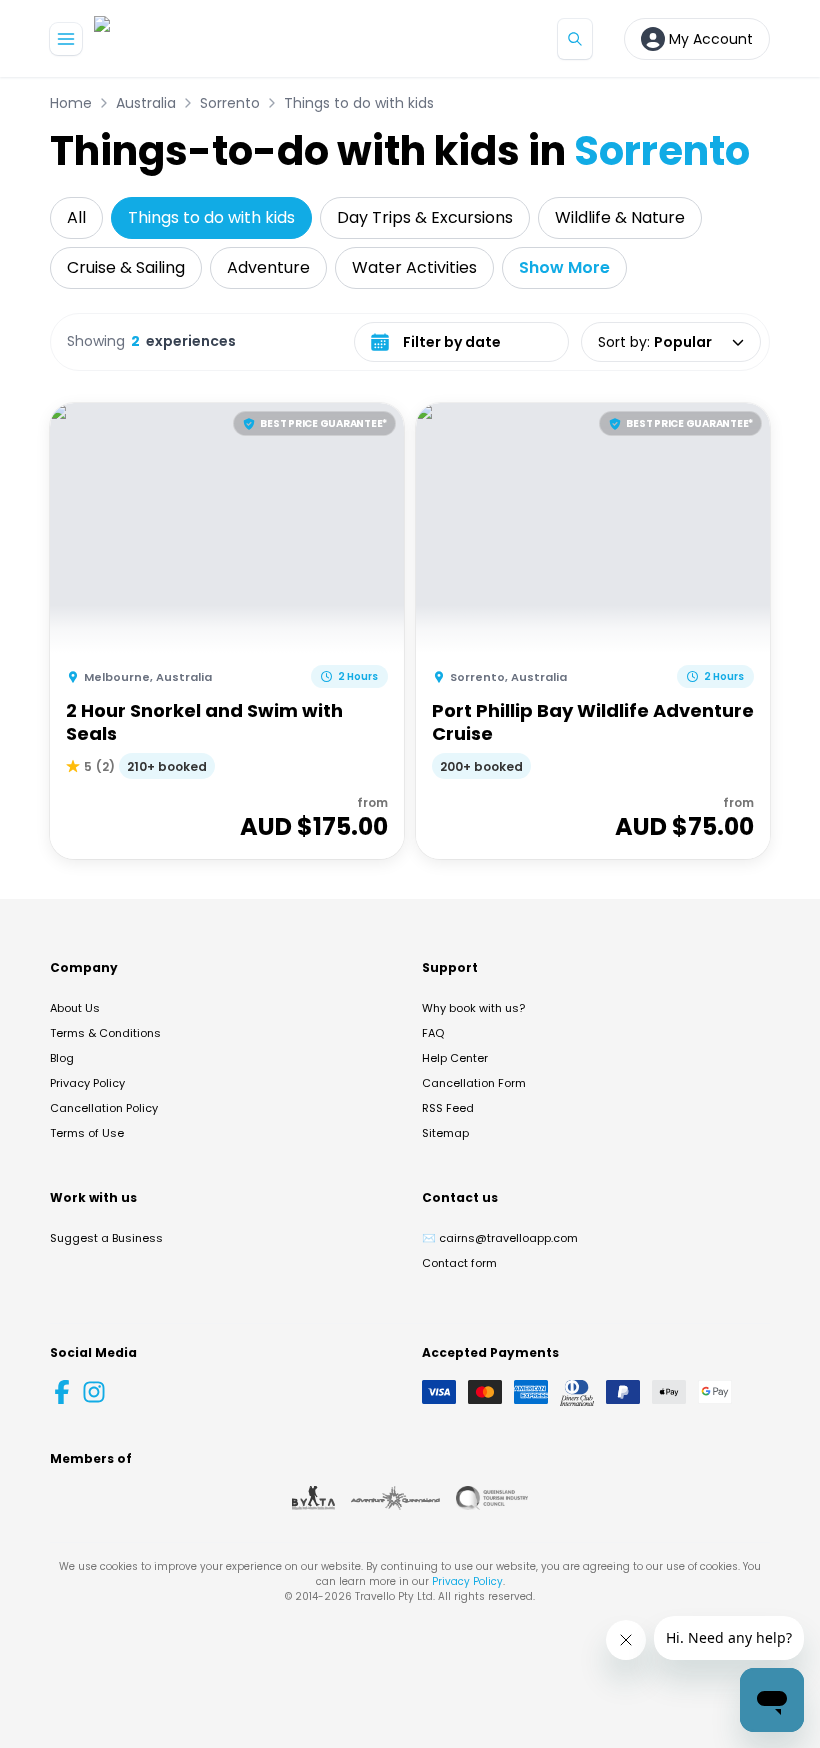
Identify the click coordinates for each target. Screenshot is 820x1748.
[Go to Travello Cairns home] (161, 38)
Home (71, 103)
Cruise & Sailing (126, 267)
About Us (75, 1008)
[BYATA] (313, 1498)
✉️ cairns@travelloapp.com (500, 1238)
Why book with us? (473, 1008)
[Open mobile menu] (66, 39)
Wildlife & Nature (620, 217)
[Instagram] (94, 1392)
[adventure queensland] (395, 1498)
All (76, 217)
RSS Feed (448, 1108)
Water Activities (414, 267)
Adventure (268, 267)
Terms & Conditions (105, 1033)
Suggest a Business (106, 1238)
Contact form (459, 1263)
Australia (146, 103)
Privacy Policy (87, 1083)
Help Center (455, 1058)
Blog (62, 1058)
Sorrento (230, 103)
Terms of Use (87, 1133)
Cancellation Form (474, 1083)
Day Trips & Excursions (425, 217)
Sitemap (445, 1133)
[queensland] (492, 1498)
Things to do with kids (359, 103)
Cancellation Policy (104, 1108)
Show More (564, 267)
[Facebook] (62, 1392)
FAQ (433, 1033)
